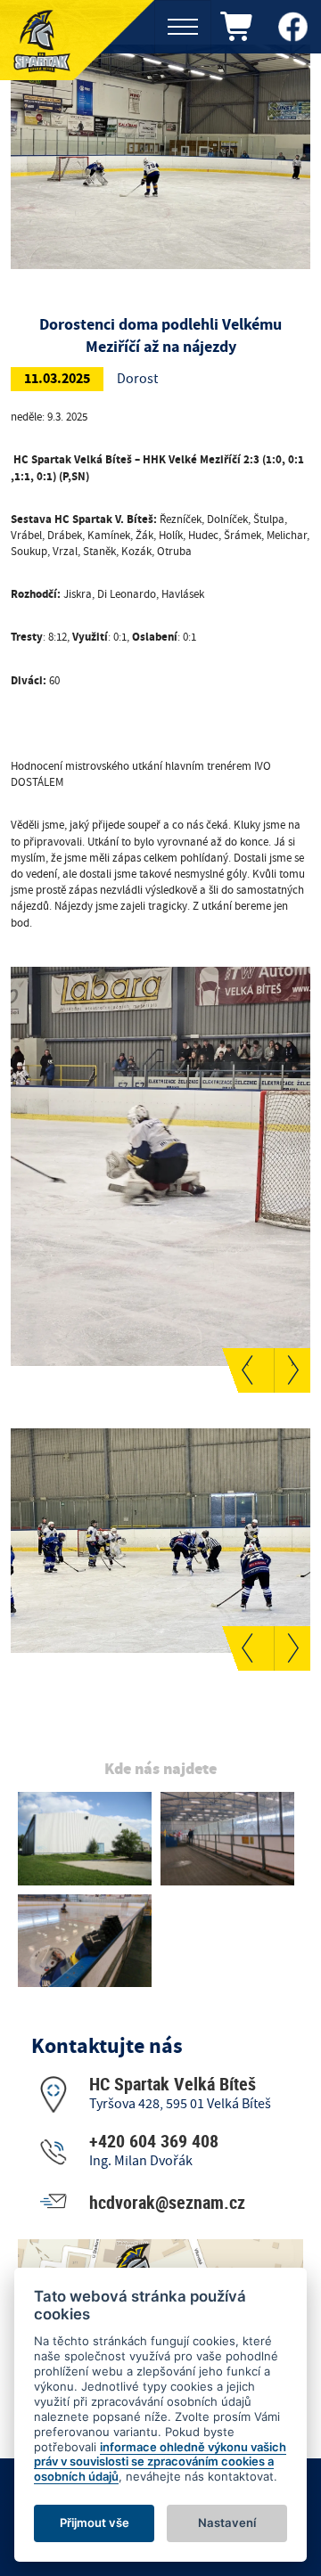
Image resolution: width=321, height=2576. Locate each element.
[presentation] (248, 1370)
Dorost (137, 379)
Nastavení (227, 2523)
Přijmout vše (95, 2523)
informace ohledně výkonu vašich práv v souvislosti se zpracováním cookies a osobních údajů (160, 2462)
